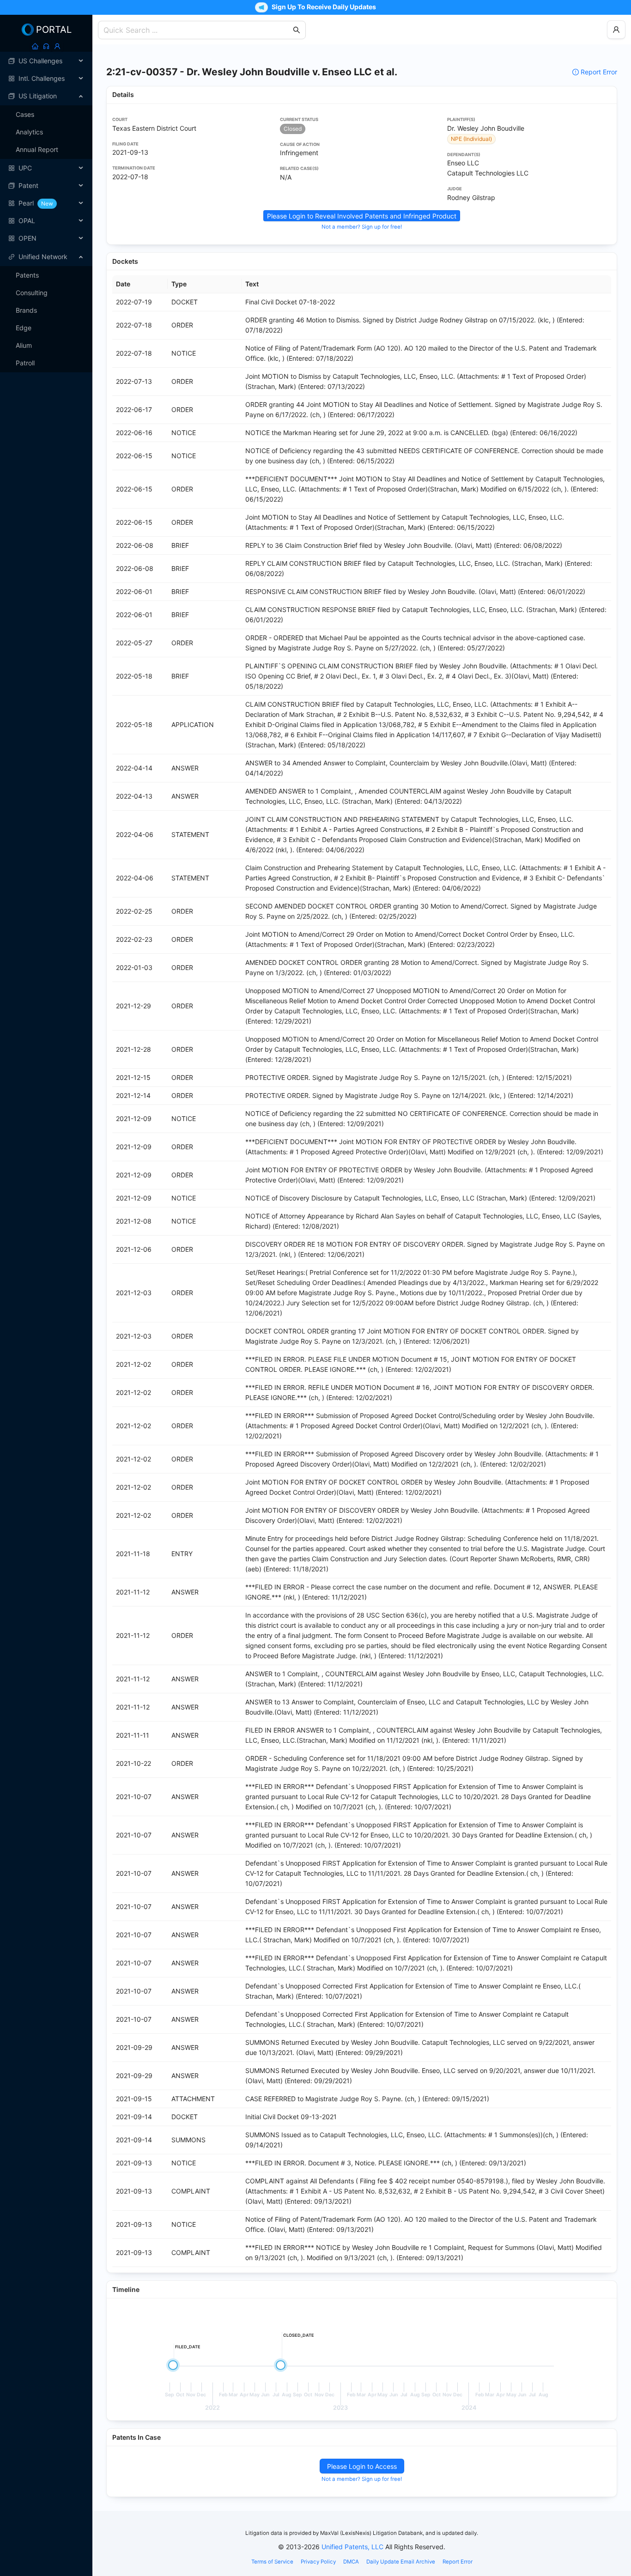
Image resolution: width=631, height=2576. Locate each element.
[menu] (46, 150)
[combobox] (197, 30)
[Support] (46, 46)
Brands (26, 310)
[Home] (35, 46)
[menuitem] (46, 61)
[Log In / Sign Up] (57, 46)
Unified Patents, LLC (352, 2547)
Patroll (25, 363)
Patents (27, 275)
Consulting (32, 293)
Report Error (599, 72)
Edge (24, 328)
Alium (24, 345)
